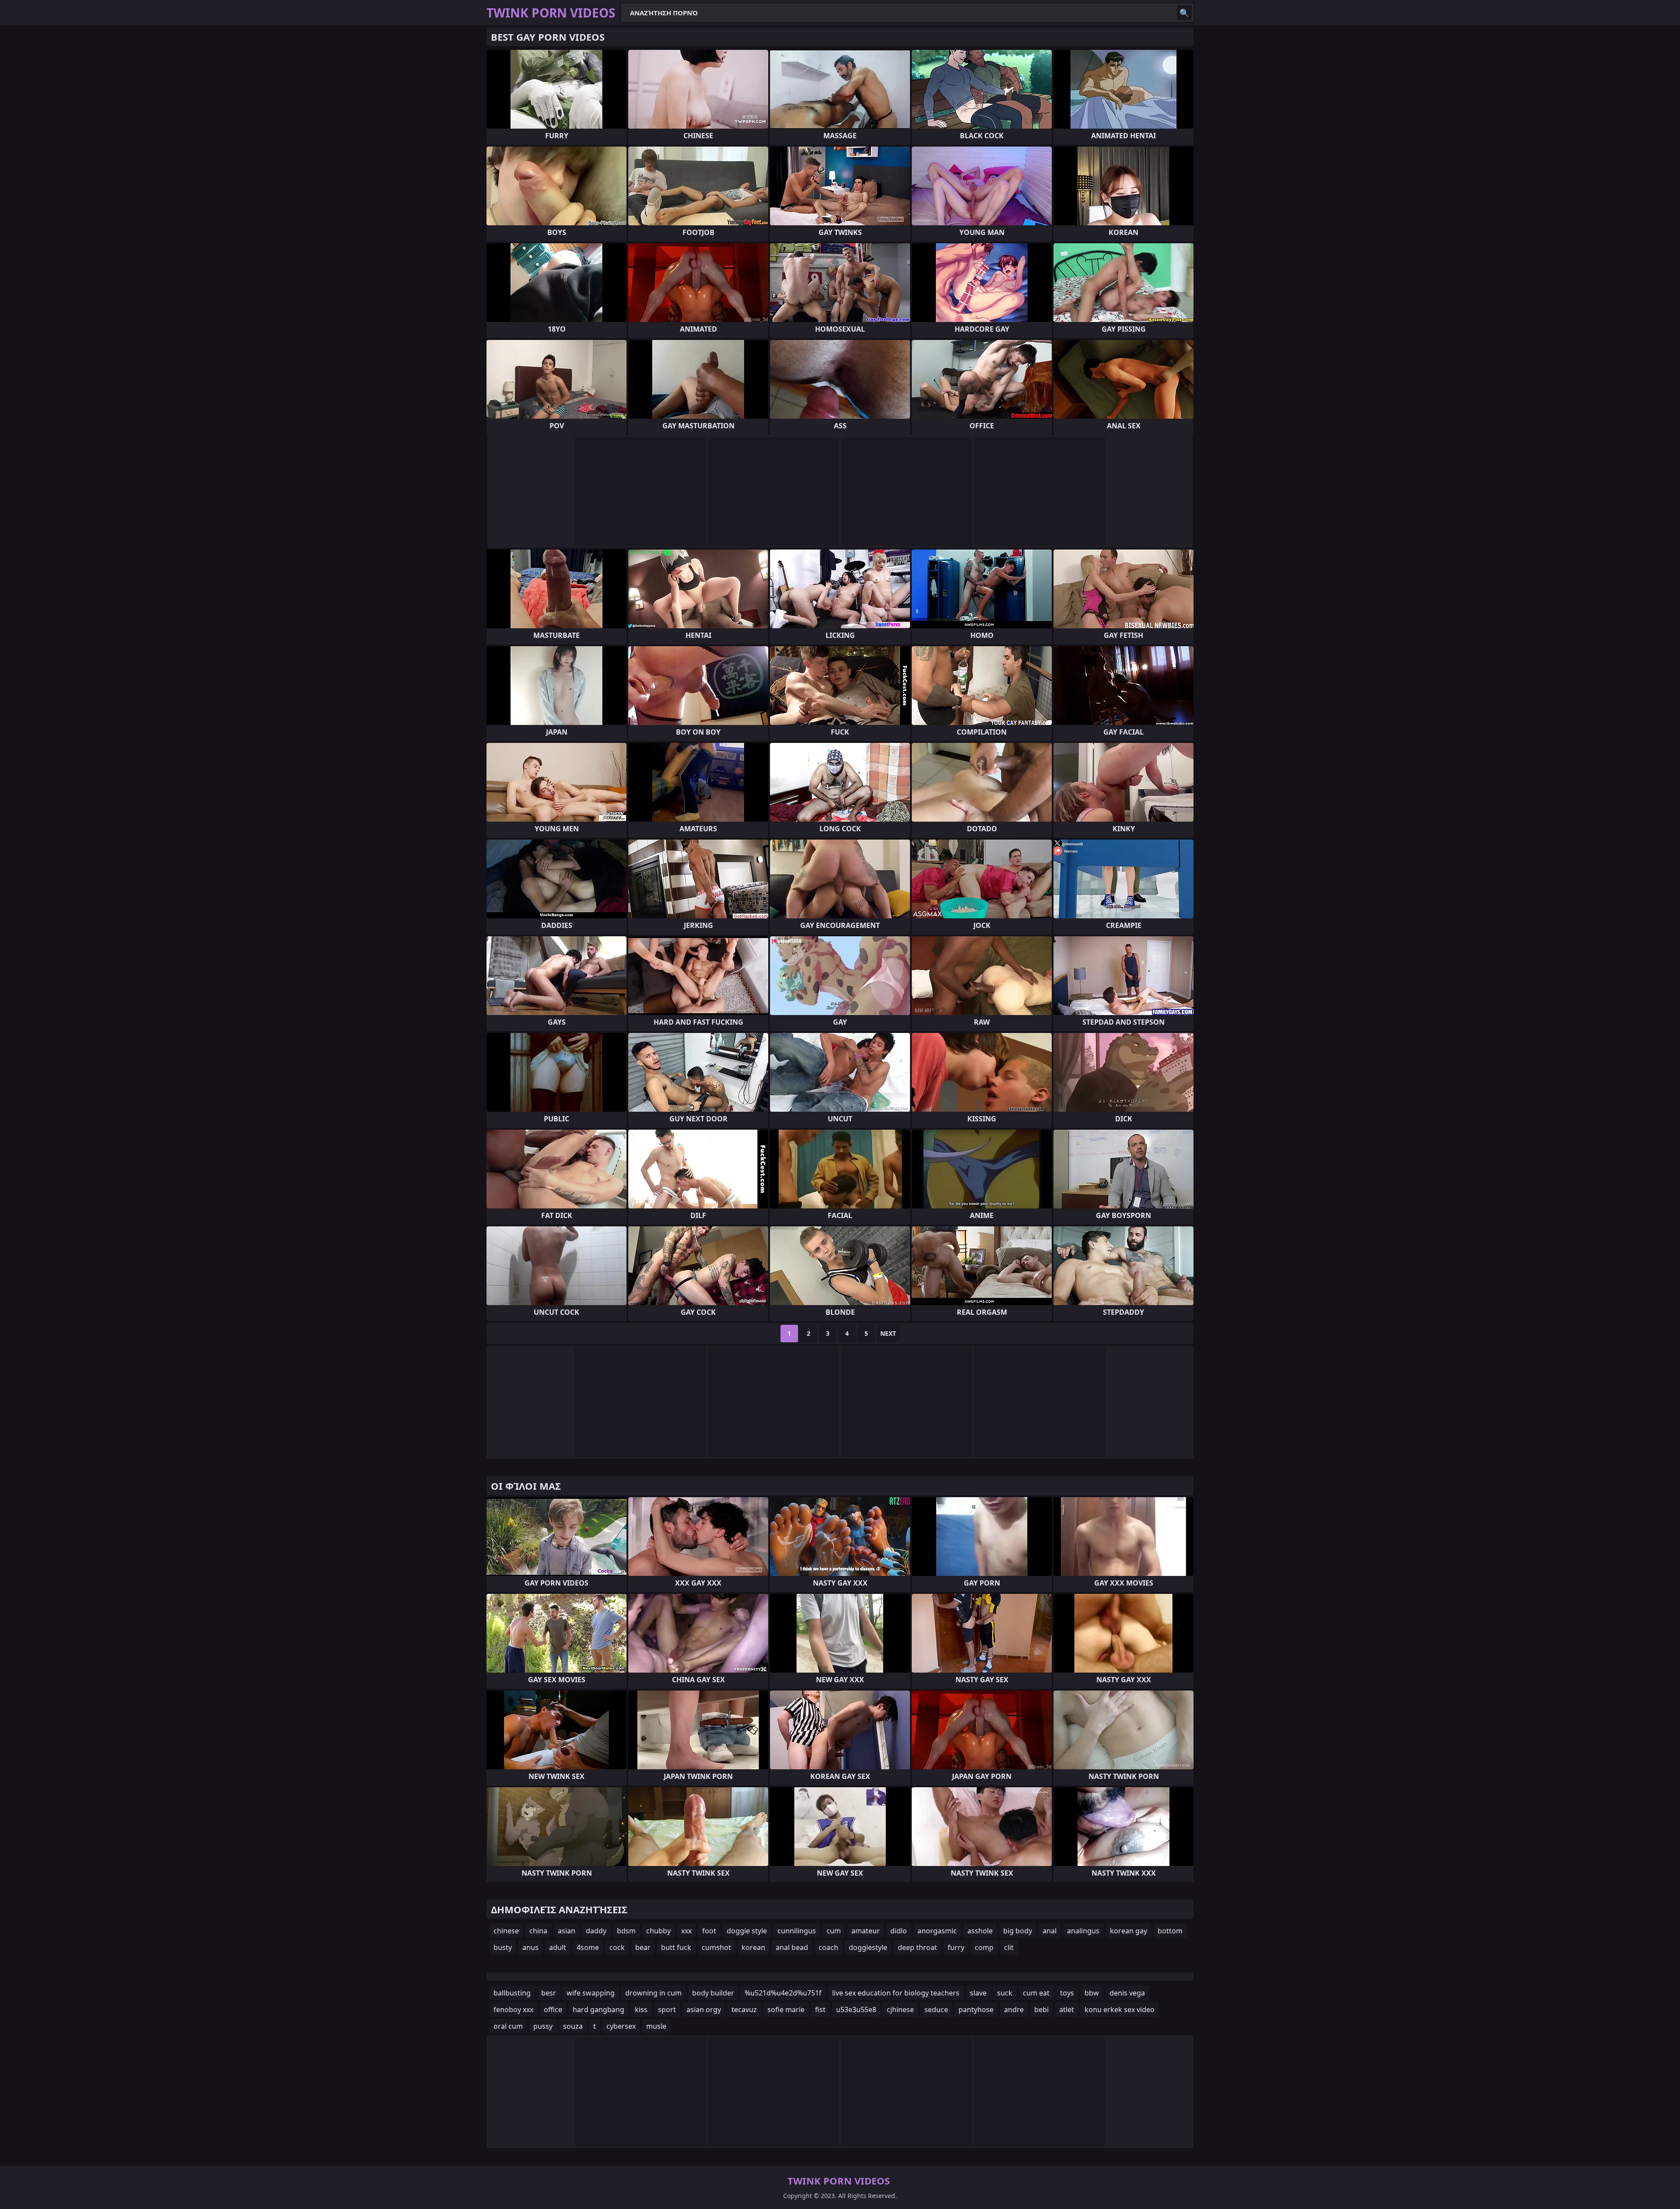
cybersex (621, 2026)
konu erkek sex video (1120, 2009)
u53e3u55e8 (856, 2009)
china (538, 1931)
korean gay (1129, 1931)
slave (978, 1993)
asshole (980, 1931)
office (553, 2009)
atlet (1067, 2009)
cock (617, 1947)
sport (667, 2009)
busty (503, 1947)
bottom (1170, 1931)
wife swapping (591, 1993)
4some (588, 1947)
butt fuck (676, 1947)
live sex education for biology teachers (896, 1993)
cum (834, 1931)
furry (956, 1947)
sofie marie (786, 2009)
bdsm (626, 1931)
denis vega (1127, 1993)
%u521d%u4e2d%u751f (783, 1993)
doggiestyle (868, 1947)
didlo (899, 1931)
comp (984, 1947)
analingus (1083, 1931)
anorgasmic (937, 1931)
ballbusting (512, 1993)
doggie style (747, 1931)
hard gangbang (598, 2009)
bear (643, 1947)
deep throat (917, 1947)
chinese (506, 1931)
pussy (543, 2026)
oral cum (508, 2026)
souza (573, 2026)
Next (888, 1333)
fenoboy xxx (513, 2009)
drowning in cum (653, 1993)
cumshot (716, 1947)
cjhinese (900, 2009)
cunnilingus (797, 1931)
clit (1009, 1947)
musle (656, 2026)
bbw (1092, 1993)
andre (1014, 2009)
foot (709, 1931)
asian (567, 1931)
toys (1067, 1993)
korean (753, 1947)
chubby (658, 1931)
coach (828, 1947)
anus (530, 1947)
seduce (936, 2009)
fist (820, 2009)
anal (1050, 1931)
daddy (596, 1931)
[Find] (1184, 13)
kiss (641, 2009)
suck (1005, 1993)
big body (1018, 1931)
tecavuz (744, 2009)
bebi (1041, 2009)
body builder (713, 1993)
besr (549, 1993)
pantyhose (976, 2009)
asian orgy (704, 2009)
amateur (866, 1931)
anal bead (792, 1947)
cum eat (1036, 1993)
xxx (686, 1931)
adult (558, 1947)
